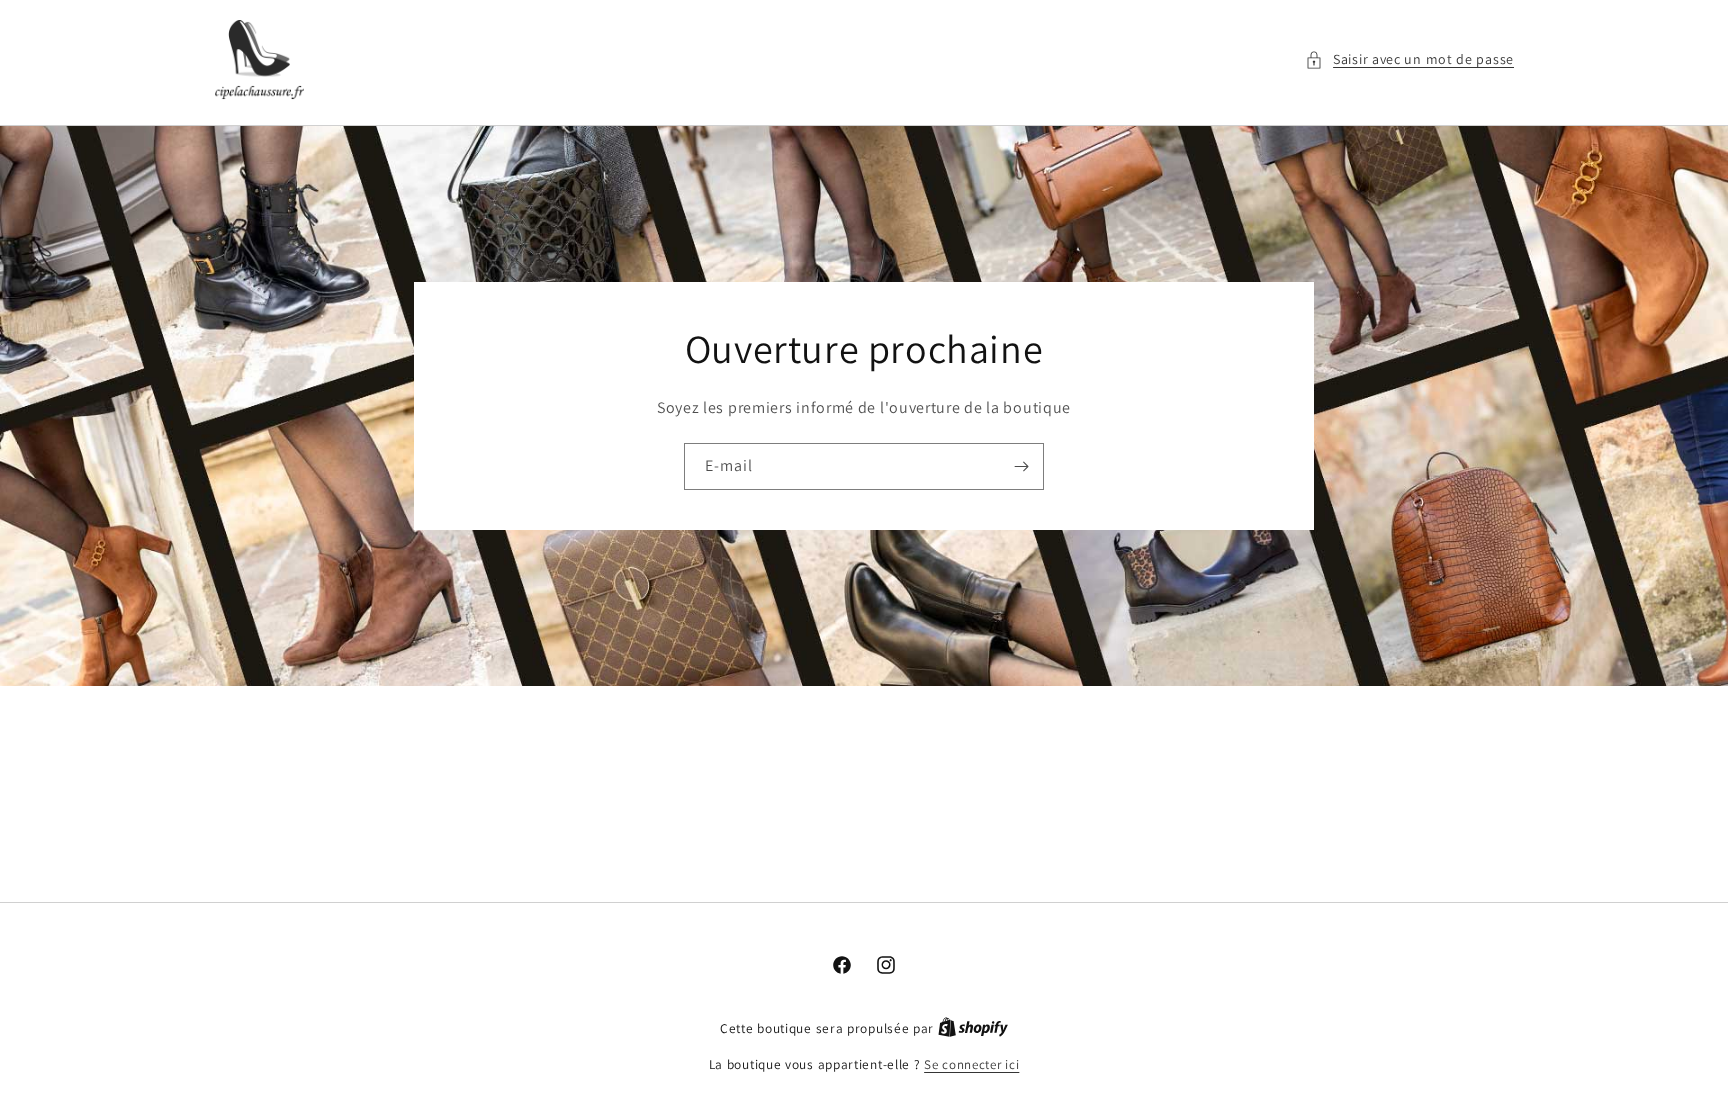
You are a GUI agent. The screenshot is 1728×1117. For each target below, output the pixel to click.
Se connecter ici (971, 1064)
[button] (1409, 59)
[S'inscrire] (1021, 466)
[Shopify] (973, 1028)
